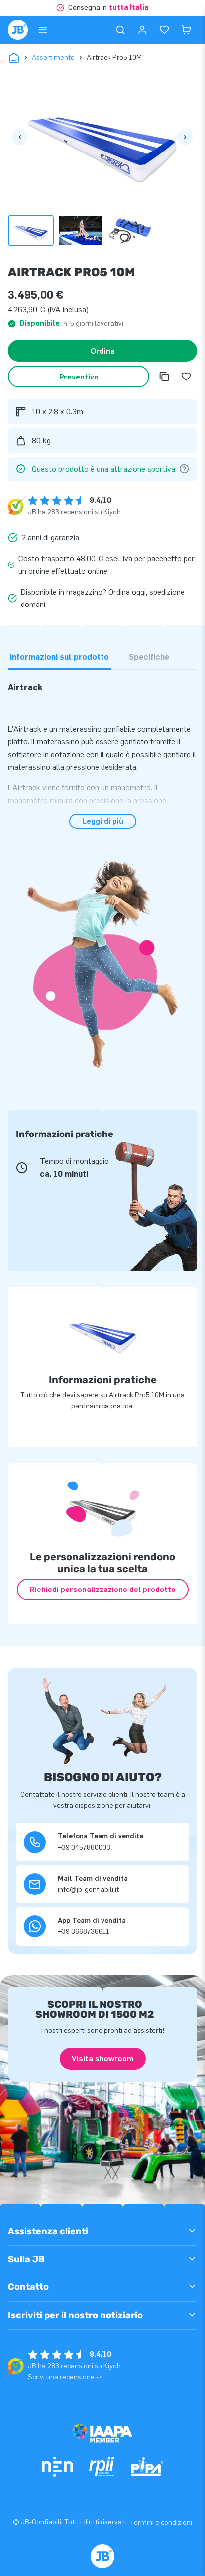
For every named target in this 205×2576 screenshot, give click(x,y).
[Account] (142, 30)
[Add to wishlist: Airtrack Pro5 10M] (186, 377)
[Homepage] (18, 30)
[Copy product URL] (164, 377)
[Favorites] (164, 30)
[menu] (43, 30)
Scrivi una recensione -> (65, 2377)
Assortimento (53, 57)
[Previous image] (20, 137)
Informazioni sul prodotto (59, 657)
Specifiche (149, 657)
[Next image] (185, 137)
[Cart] (186, 30)
